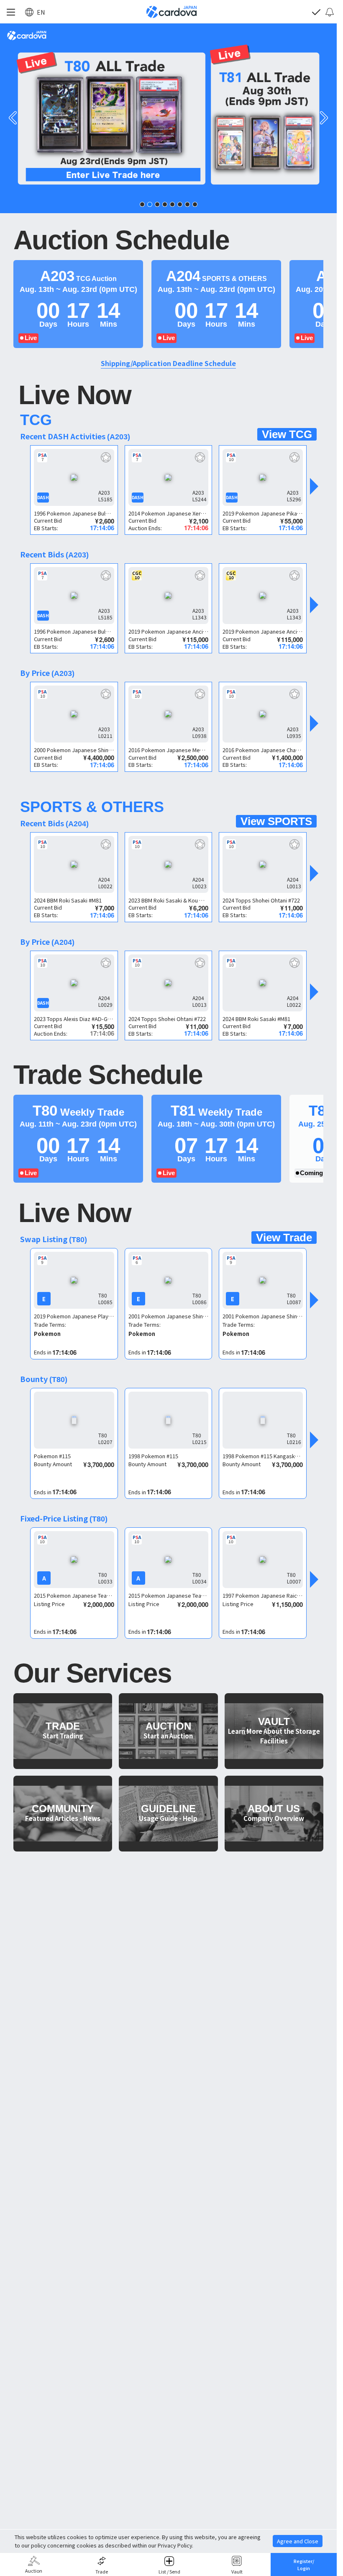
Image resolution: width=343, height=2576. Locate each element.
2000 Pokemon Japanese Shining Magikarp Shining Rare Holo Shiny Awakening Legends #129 (74, 750)
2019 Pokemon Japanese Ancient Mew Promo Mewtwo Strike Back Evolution (169, 631)
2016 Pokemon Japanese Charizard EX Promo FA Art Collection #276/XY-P (263, 750)
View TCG (287, 434)
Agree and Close (298, 2541)
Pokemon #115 (52, 1456)
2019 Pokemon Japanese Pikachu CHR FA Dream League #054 (263, 513)
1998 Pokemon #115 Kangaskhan (263, 1456)
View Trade (284, 1238)
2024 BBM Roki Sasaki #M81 (68, 900)
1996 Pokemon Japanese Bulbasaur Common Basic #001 (74, 513)
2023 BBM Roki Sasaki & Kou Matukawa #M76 (169, 900)
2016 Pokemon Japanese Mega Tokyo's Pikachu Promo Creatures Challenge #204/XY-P (169, 750)
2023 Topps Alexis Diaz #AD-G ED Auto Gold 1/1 (74, 1019)
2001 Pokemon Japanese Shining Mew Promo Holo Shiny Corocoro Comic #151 (169, 1316)
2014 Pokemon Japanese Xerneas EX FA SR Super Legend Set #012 (169, 513)
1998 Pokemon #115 (153, 1456)
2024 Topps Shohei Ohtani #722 (261, 900)
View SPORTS (276, 821)
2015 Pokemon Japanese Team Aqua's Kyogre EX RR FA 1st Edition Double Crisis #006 (74, 1595)
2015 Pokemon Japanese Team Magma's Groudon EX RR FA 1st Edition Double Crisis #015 (169, 1595)
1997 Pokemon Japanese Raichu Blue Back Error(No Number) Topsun (263, 1595)
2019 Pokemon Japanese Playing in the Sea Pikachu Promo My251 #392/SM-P (74, 1316)
